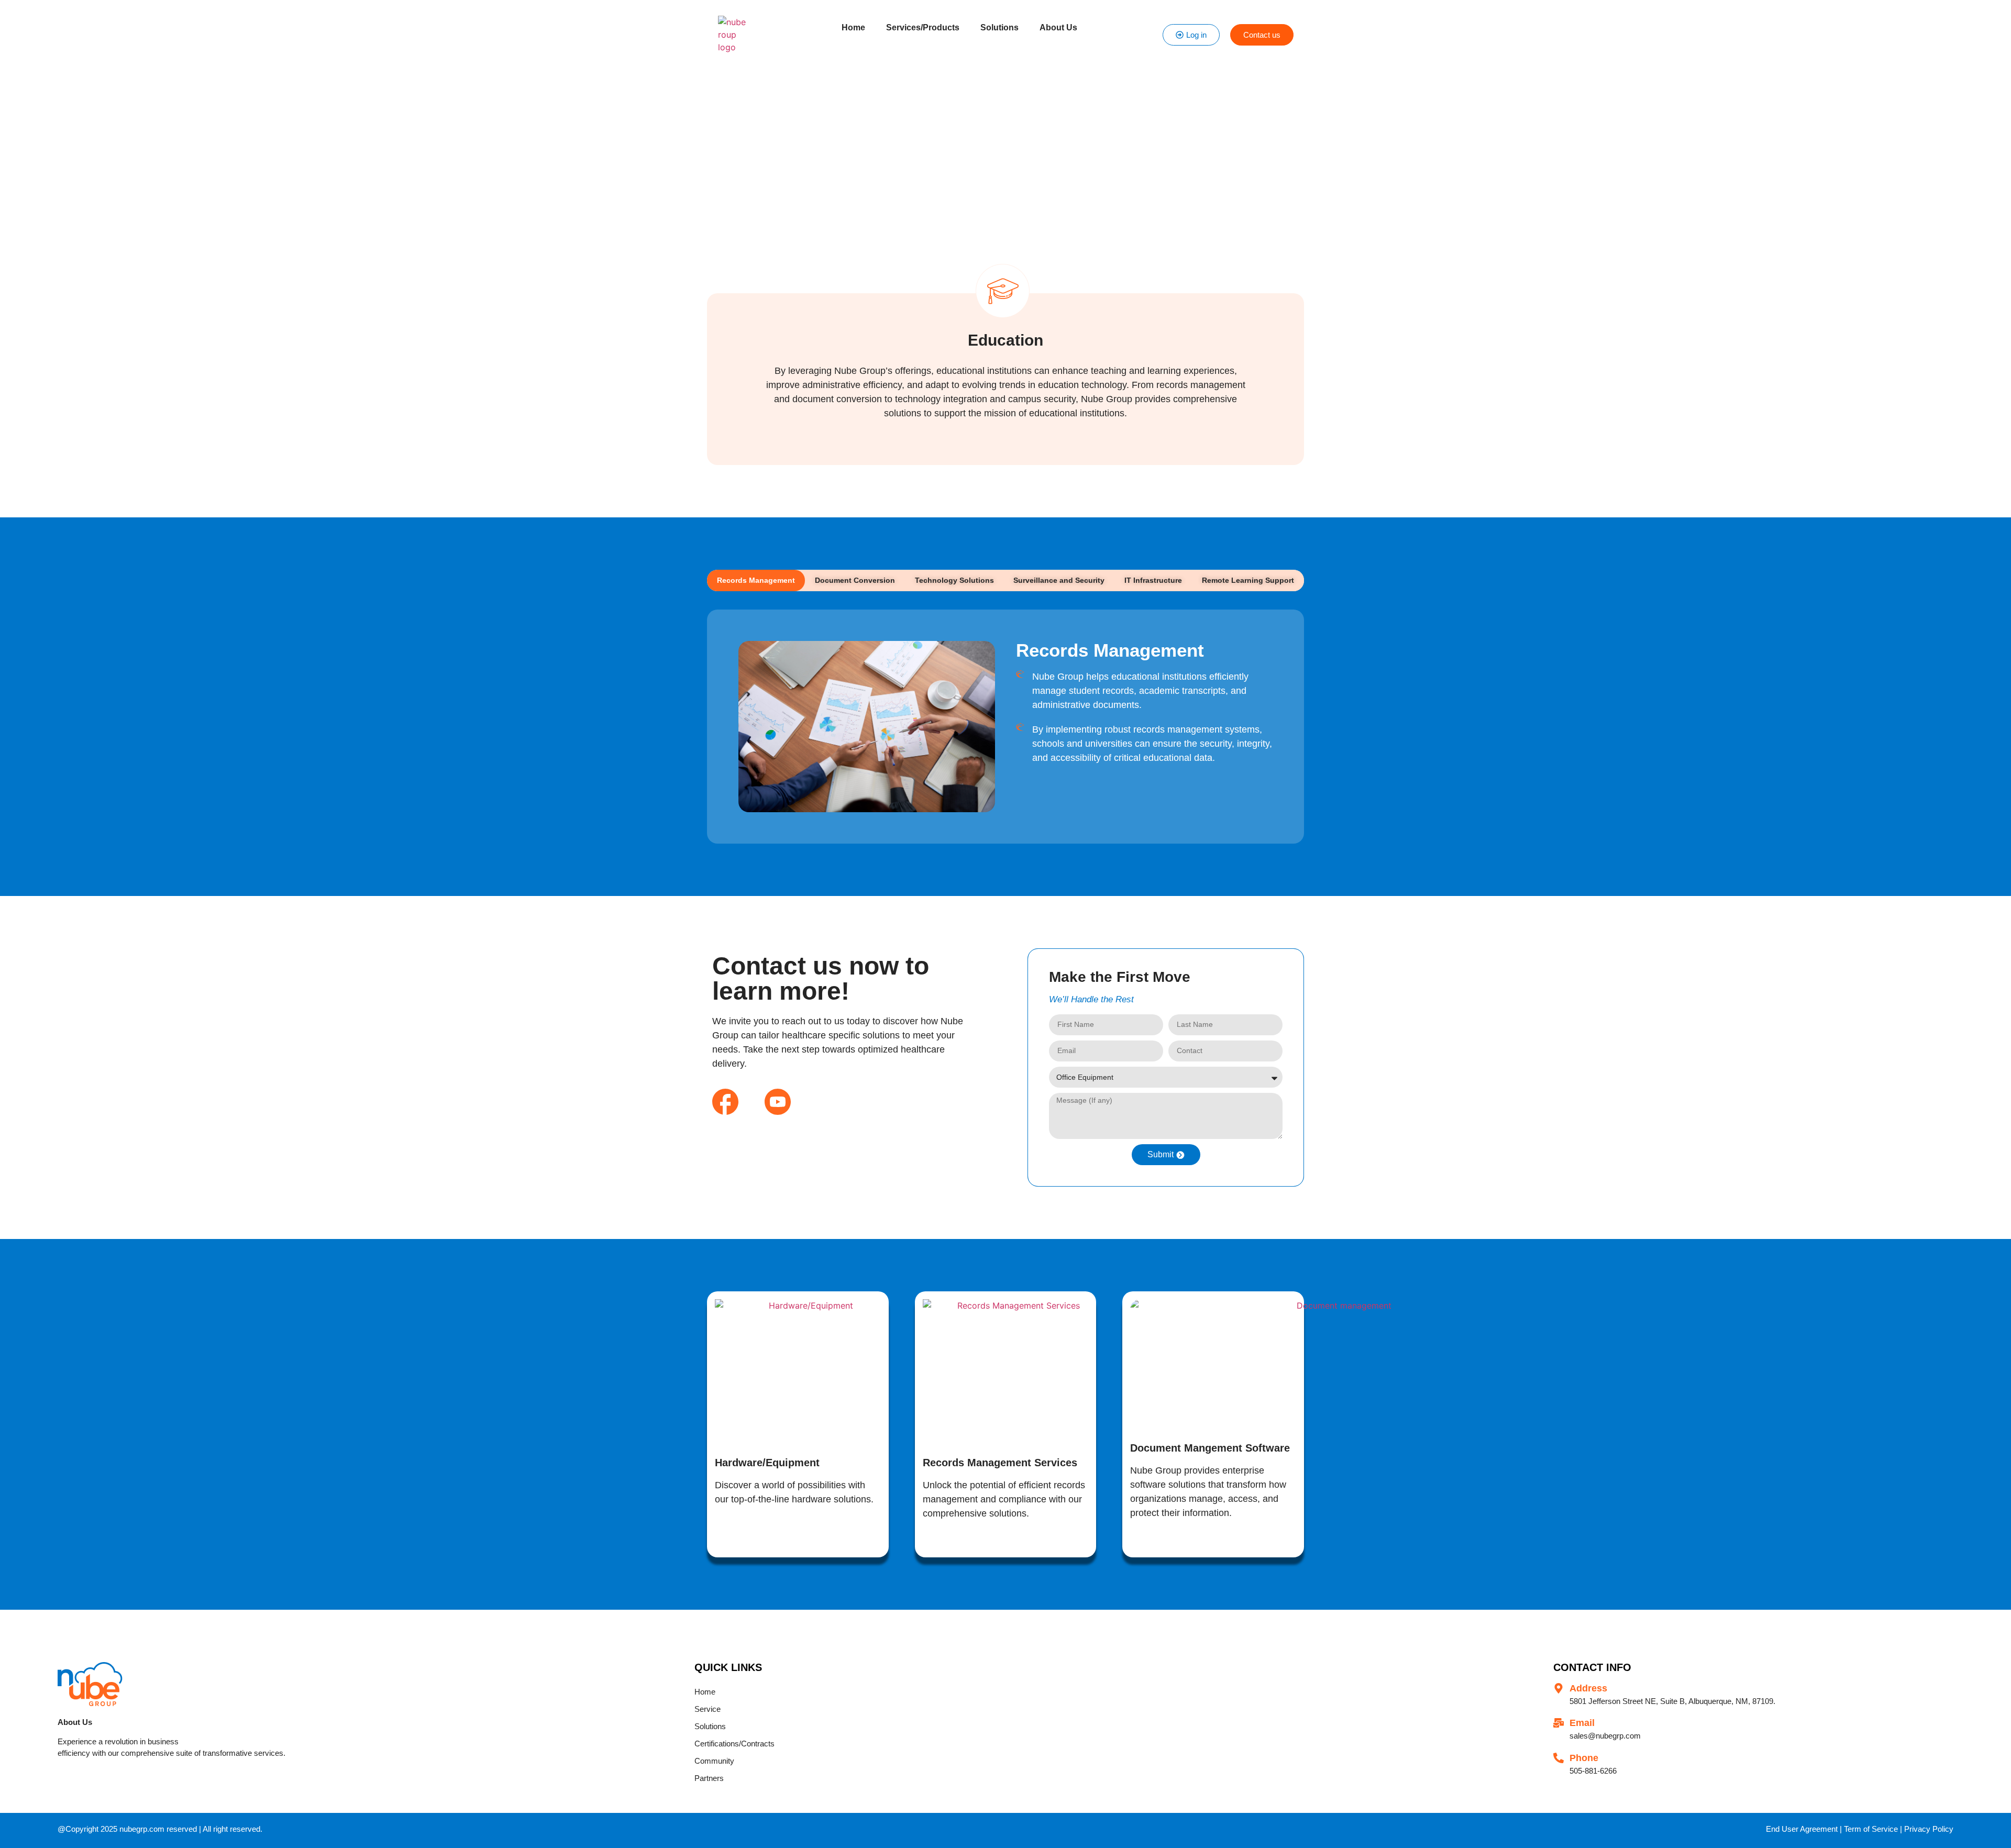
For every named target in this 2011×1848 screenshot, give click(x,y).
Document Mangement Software (1210, 1448)
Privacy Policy (1929, 1829)
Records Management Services (1000, 1463)
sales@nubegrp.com (1605, 1736)
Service (708, 1709)
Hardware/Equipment (767, 1463)
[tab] (756, 580)
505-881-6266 (1593, 1771)
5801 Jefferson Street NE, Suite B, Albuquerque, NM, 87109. (1672, 1701)
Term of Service (1871, 1829)
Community (714, 1761)
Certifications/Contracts (734, 1744)
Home (853, 27)
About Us (1058, 27)
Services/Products (923, 27)
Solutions (999, 27)
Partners (709, 1778)
